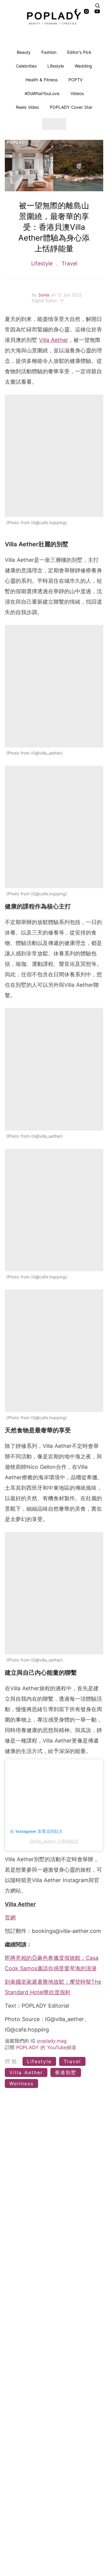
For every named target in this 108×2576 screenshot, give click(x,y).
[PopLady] (54, 18)
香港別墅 (66, 2072)
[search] (97, 6)
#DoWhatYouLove (42, 93)
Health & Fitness (42, 80)
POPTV (75, 80)
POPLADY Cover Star (71, 107)
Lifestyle (56, 66)
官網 (10, 1918)
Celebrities (26, 66)
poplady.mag (52, 2041)
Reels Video (27, 107)
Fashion (49, 52)
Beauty (24, 52)
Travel (68, 263)
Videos (77, 93)
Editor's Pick (79, 52)
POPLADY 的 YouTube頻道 (46, 2047)
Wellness (21, 2084)
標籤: (13, 2061)
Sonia (45, 295)
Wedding (83, 66)
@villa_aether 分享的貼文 (54, 1841)
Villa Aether (54, 340)
